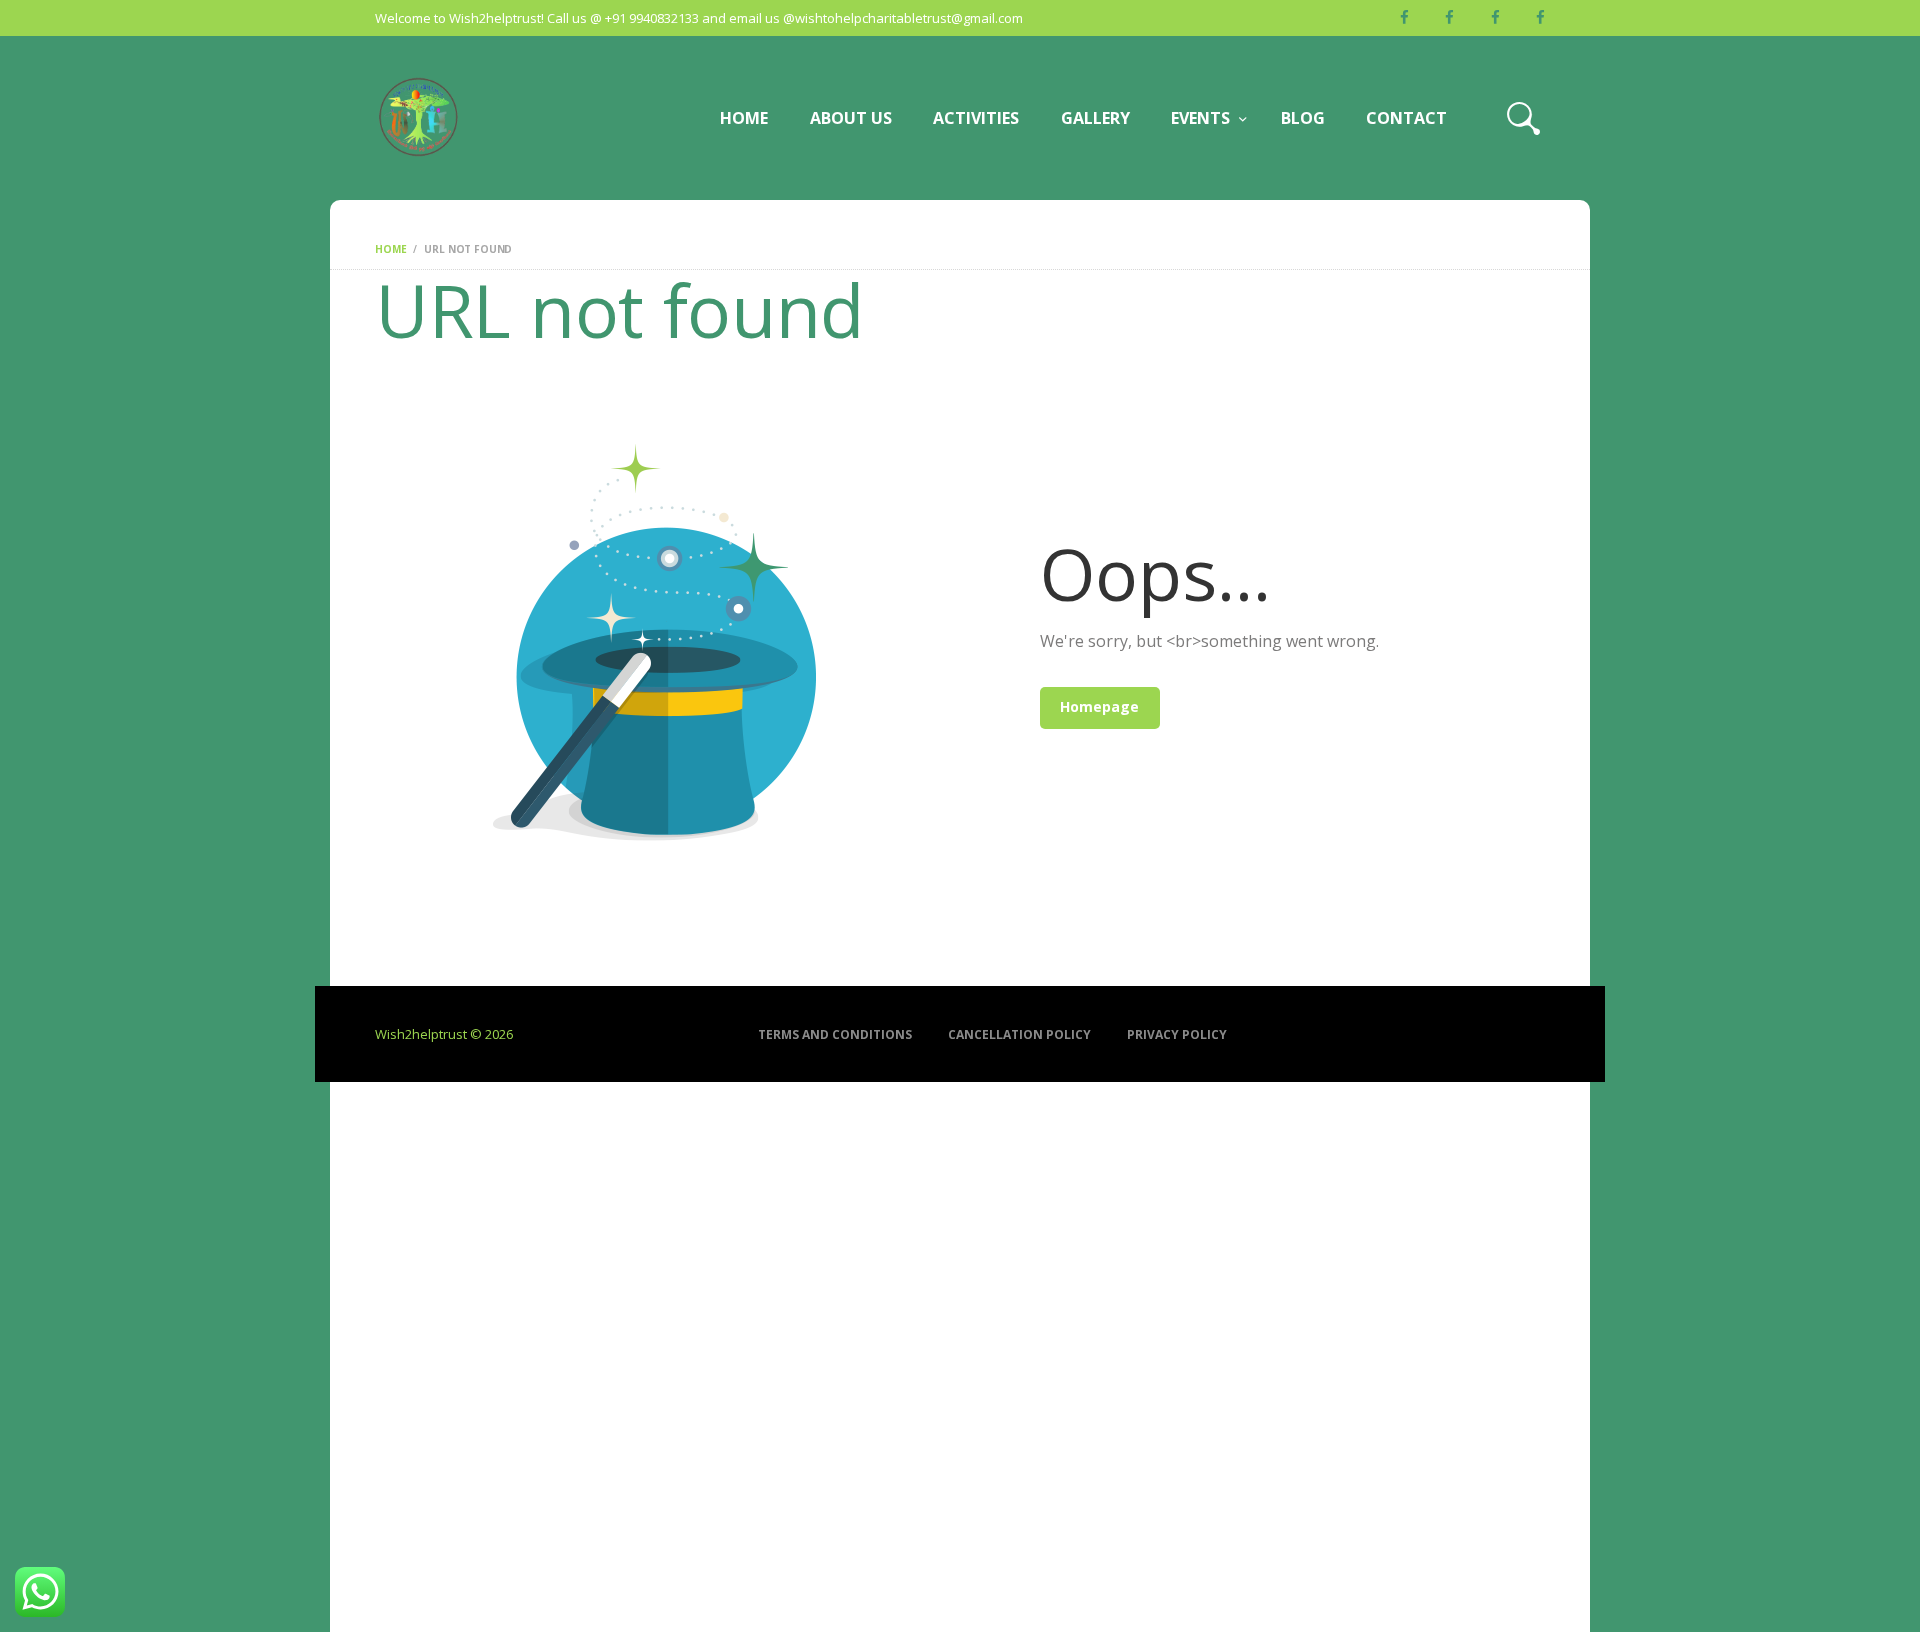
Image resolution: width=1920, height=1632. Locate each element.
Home (390, 249)
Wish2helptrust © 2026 (444, 1034)
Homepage (1099, 706)
